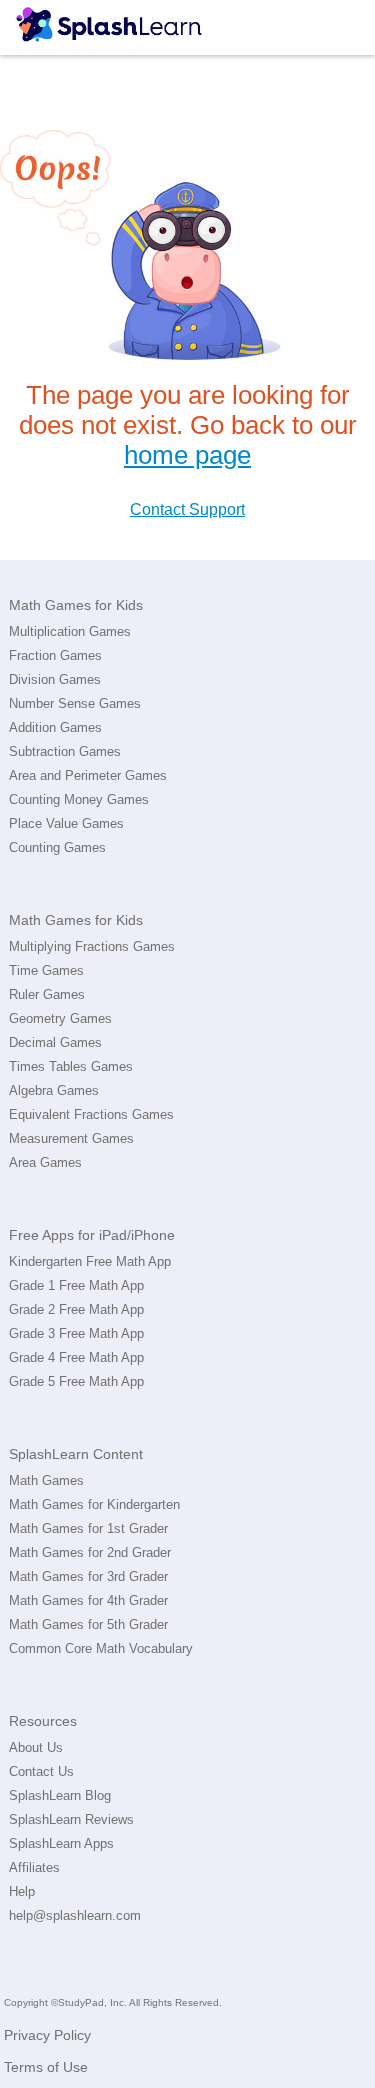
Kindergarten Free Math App (90, 1261)
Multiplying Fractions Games (92, 946)
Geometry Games (60, 1018)
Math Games (46, 1480)
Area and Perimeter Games (88, 775)
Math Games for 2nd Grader (90, 1552)
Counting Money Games (79, 799)
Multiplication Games (70, 631)
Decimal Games (55, 1042)
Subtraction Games (65, 751)
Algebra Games (54, 1090)
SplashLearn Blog (60, 1795)
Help (22, 1891)
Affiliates (34, 1867)
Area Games (45, 1162)
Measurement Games (71, 1138)
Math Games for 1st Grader (88, 1528)
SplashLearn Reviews (71, 1819)
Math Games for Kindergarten (94, 1504)
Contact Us (41, 1771)
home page (187, 455)
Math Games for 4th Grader (88, 1600)
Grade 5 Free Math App (76, 1381)
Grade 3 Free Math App (76, 1333)
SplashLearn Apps (61, 1843)
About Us (36, 1747)
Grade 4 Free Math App (76, 1357)
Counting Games (57, 847)
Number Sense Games (75, 703)
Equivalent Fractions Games (91, 1114)
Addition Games (55, 727)
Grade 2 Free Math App (76, 1309)
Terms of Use (46, 2067)
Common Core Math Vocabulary (101, 1648)
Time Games (46, 970)
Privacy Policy (47, 2035)
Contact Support (187, 509)
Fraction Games (55, 655)
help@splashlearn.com (75, 1915)
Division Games (55, 679)
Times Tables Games (71, 1066)
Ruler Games (47, 994)
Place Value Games (66, 823)
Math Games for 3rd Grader (88, 1576)
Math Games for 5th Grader (88, 1624)
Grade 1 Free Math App (76, 1285)
